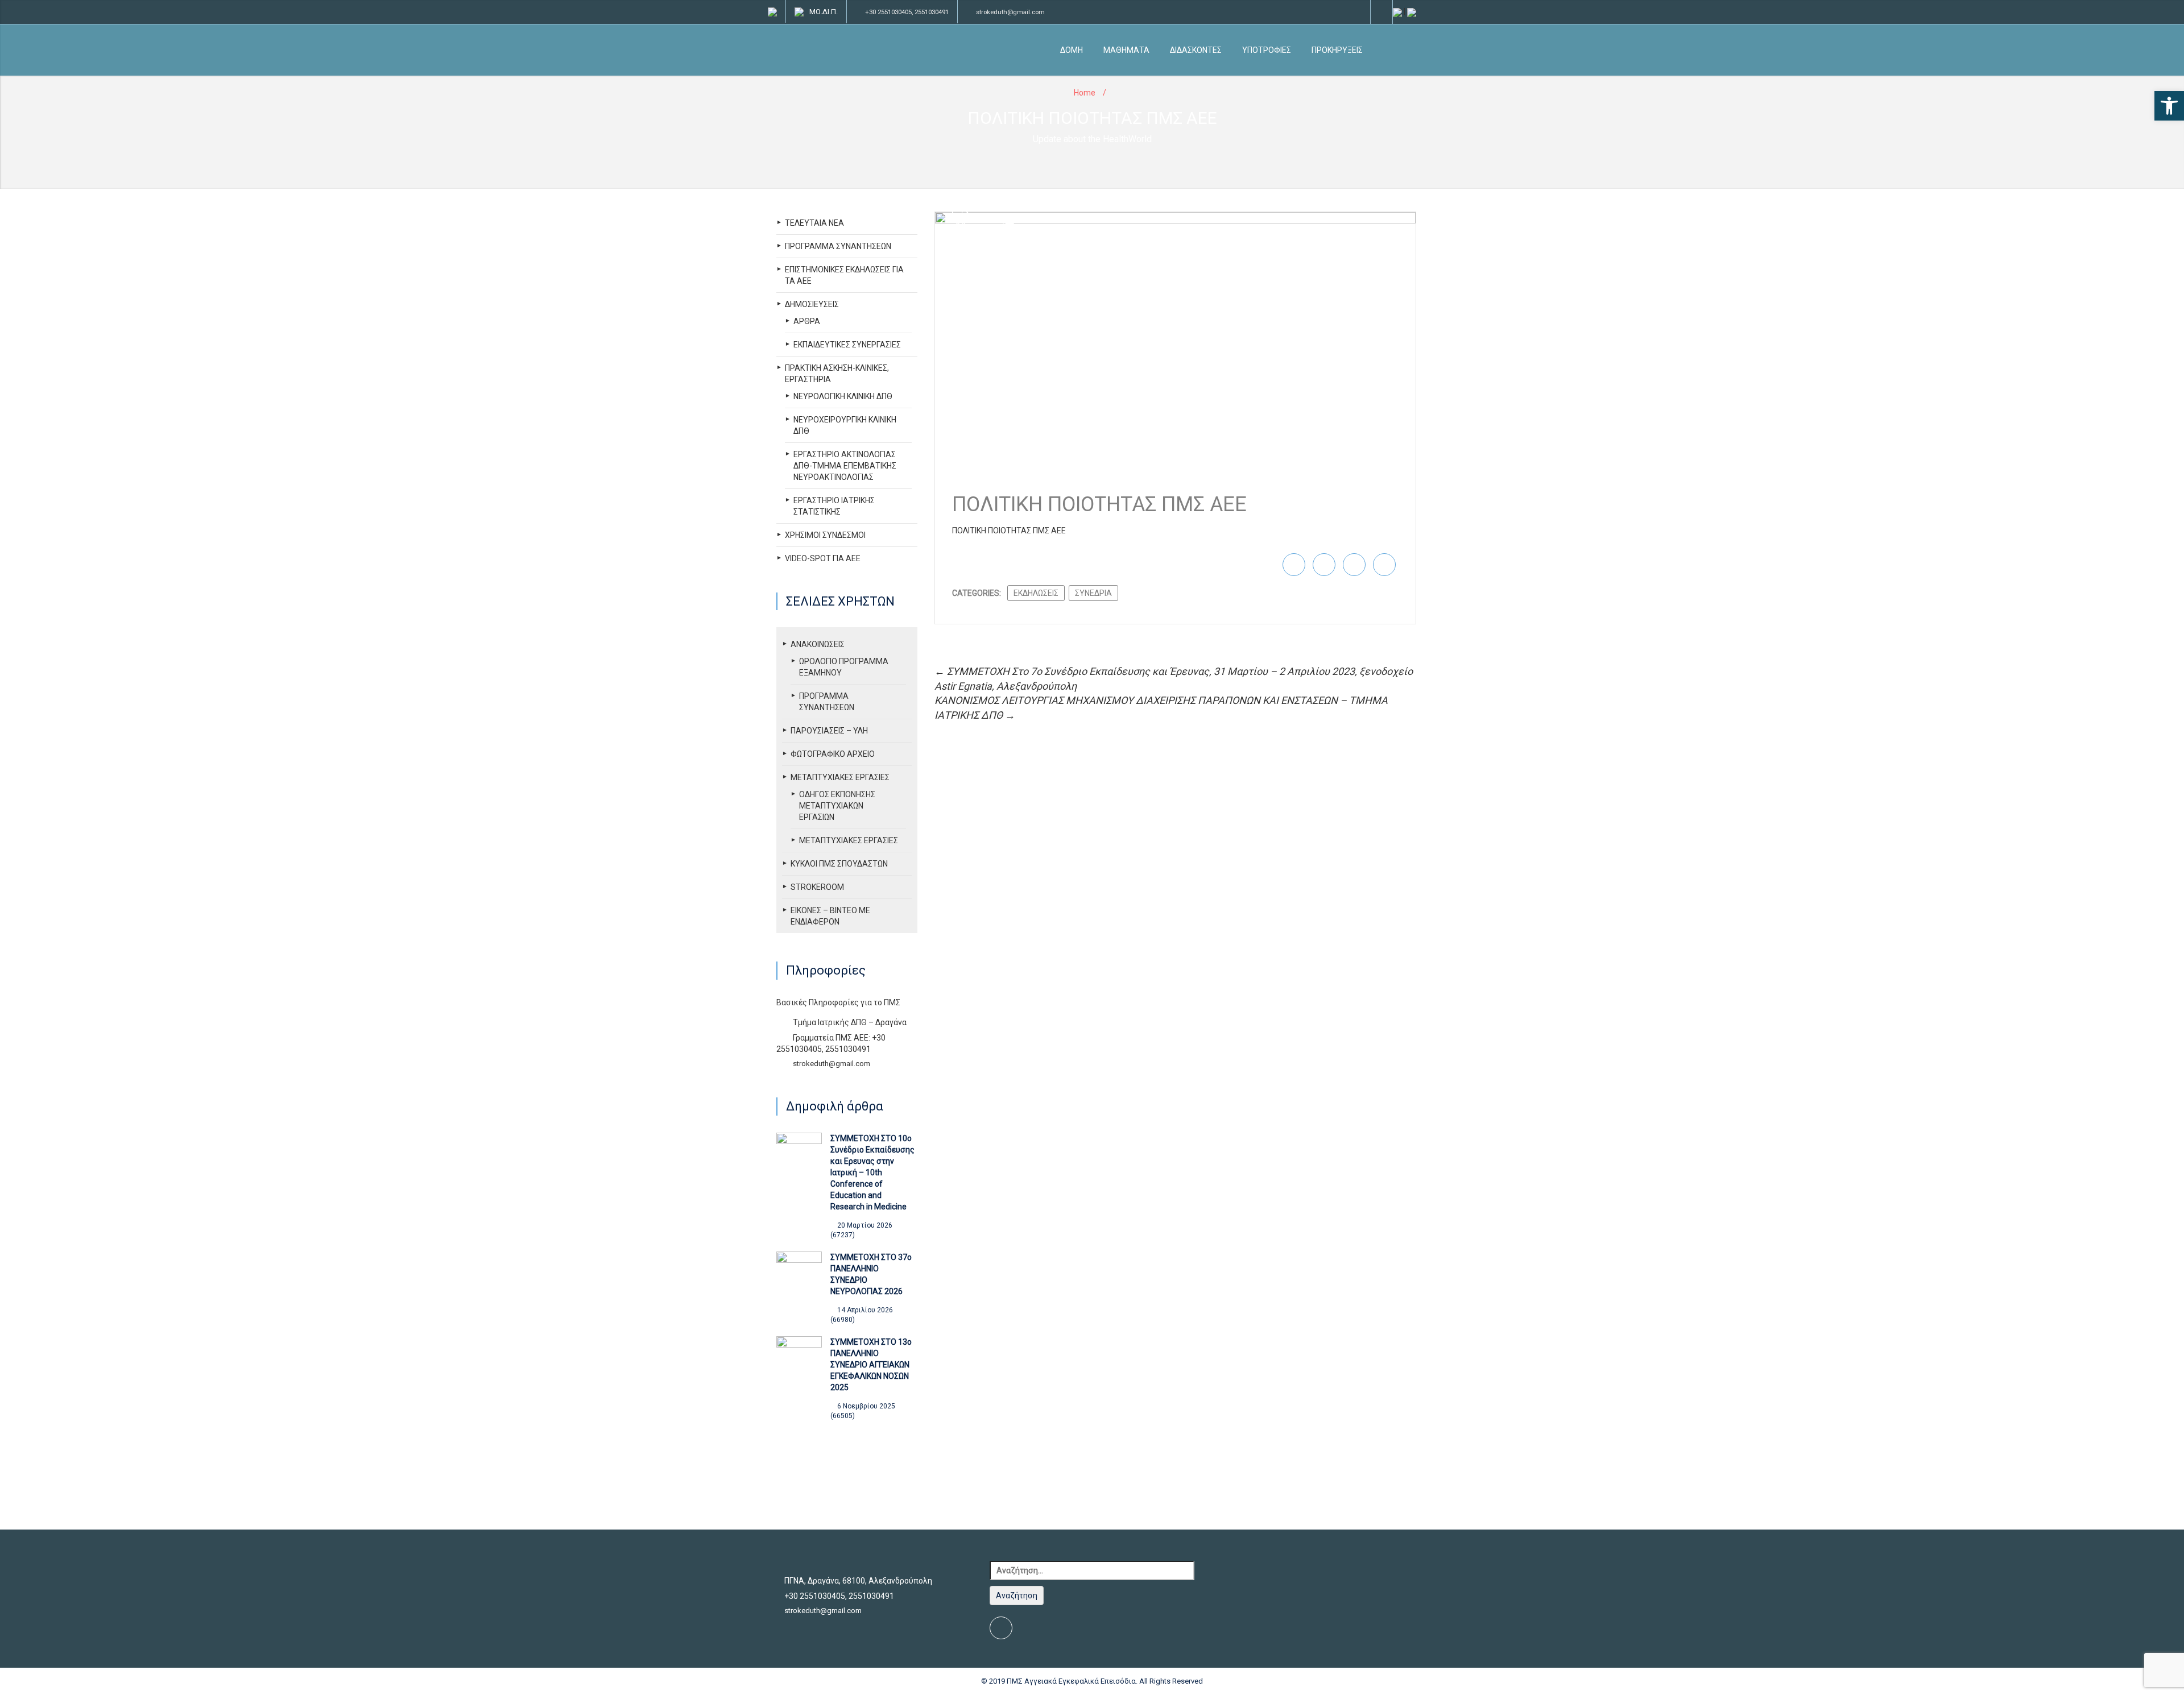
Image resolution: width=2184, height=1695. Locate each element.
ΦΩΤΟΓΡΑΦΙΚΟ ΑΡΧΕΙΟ (833, 754)
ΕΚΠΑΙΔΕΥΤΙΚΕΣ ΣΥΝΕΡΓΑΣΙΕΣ (847, 345)
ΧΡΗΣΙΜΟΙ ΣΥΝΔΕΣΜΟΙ (825, 535)
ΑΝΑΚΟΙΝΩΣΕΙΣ (818, 644)
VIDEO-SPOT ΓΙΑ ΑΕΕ (823, 558)
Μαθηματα (1126, 50)
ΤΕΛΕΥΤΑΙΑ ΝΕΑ (814, 223)
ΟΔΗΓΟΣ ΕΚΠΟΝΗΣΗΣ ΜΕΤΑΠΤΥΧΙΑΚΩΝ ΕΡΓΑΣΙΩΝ (837, 806)
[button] (2169, 106)
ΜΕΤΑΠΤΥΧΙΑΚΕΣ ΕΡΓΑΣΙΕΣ (840, 777)
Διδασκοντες (1196, 50)
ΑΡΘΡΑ (807, 321)
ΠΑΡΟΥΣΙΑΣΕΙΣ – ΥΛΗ (829, 731)
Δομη (1072, 50)
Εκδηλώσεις (1036, 593)
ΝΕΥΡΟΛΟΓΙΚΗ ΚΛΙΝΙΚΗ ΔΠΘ (843, 396)
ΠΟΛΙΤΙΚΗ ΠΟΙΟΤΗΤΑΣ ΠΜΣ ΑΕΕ (1009, 531)
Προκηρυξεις (1337, 50)
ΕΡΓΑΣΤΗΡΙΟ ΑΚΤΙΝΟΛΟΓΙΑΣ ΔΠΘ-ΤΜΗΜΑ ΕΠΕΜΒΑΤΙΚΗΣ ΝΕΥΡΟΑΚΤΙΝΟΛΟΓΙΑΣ (845, 466)
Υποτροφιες (1267, 50)
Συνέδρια (1093, 593)
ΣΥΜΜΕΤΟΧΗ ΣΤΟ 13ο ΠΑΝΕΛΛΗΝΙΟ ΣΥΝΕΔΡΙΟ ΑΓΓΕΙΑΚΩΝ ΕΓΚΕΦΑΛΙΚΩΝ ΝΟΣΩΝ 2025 (871, 1365)
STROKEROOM (817, 887)
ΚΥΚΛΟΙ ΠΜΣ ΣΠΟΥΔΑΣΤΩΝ (839, 864)
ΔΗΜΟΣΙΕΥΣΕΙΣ (812, 304)
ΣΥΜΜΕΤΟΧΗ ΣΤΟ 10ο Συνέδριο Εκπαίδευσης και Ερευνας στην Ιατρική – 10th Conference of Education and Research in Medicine (872, 1172)
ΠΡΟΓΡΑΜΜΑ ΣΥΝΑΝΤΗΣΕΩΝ (838, 246)
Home (1085, 93)
